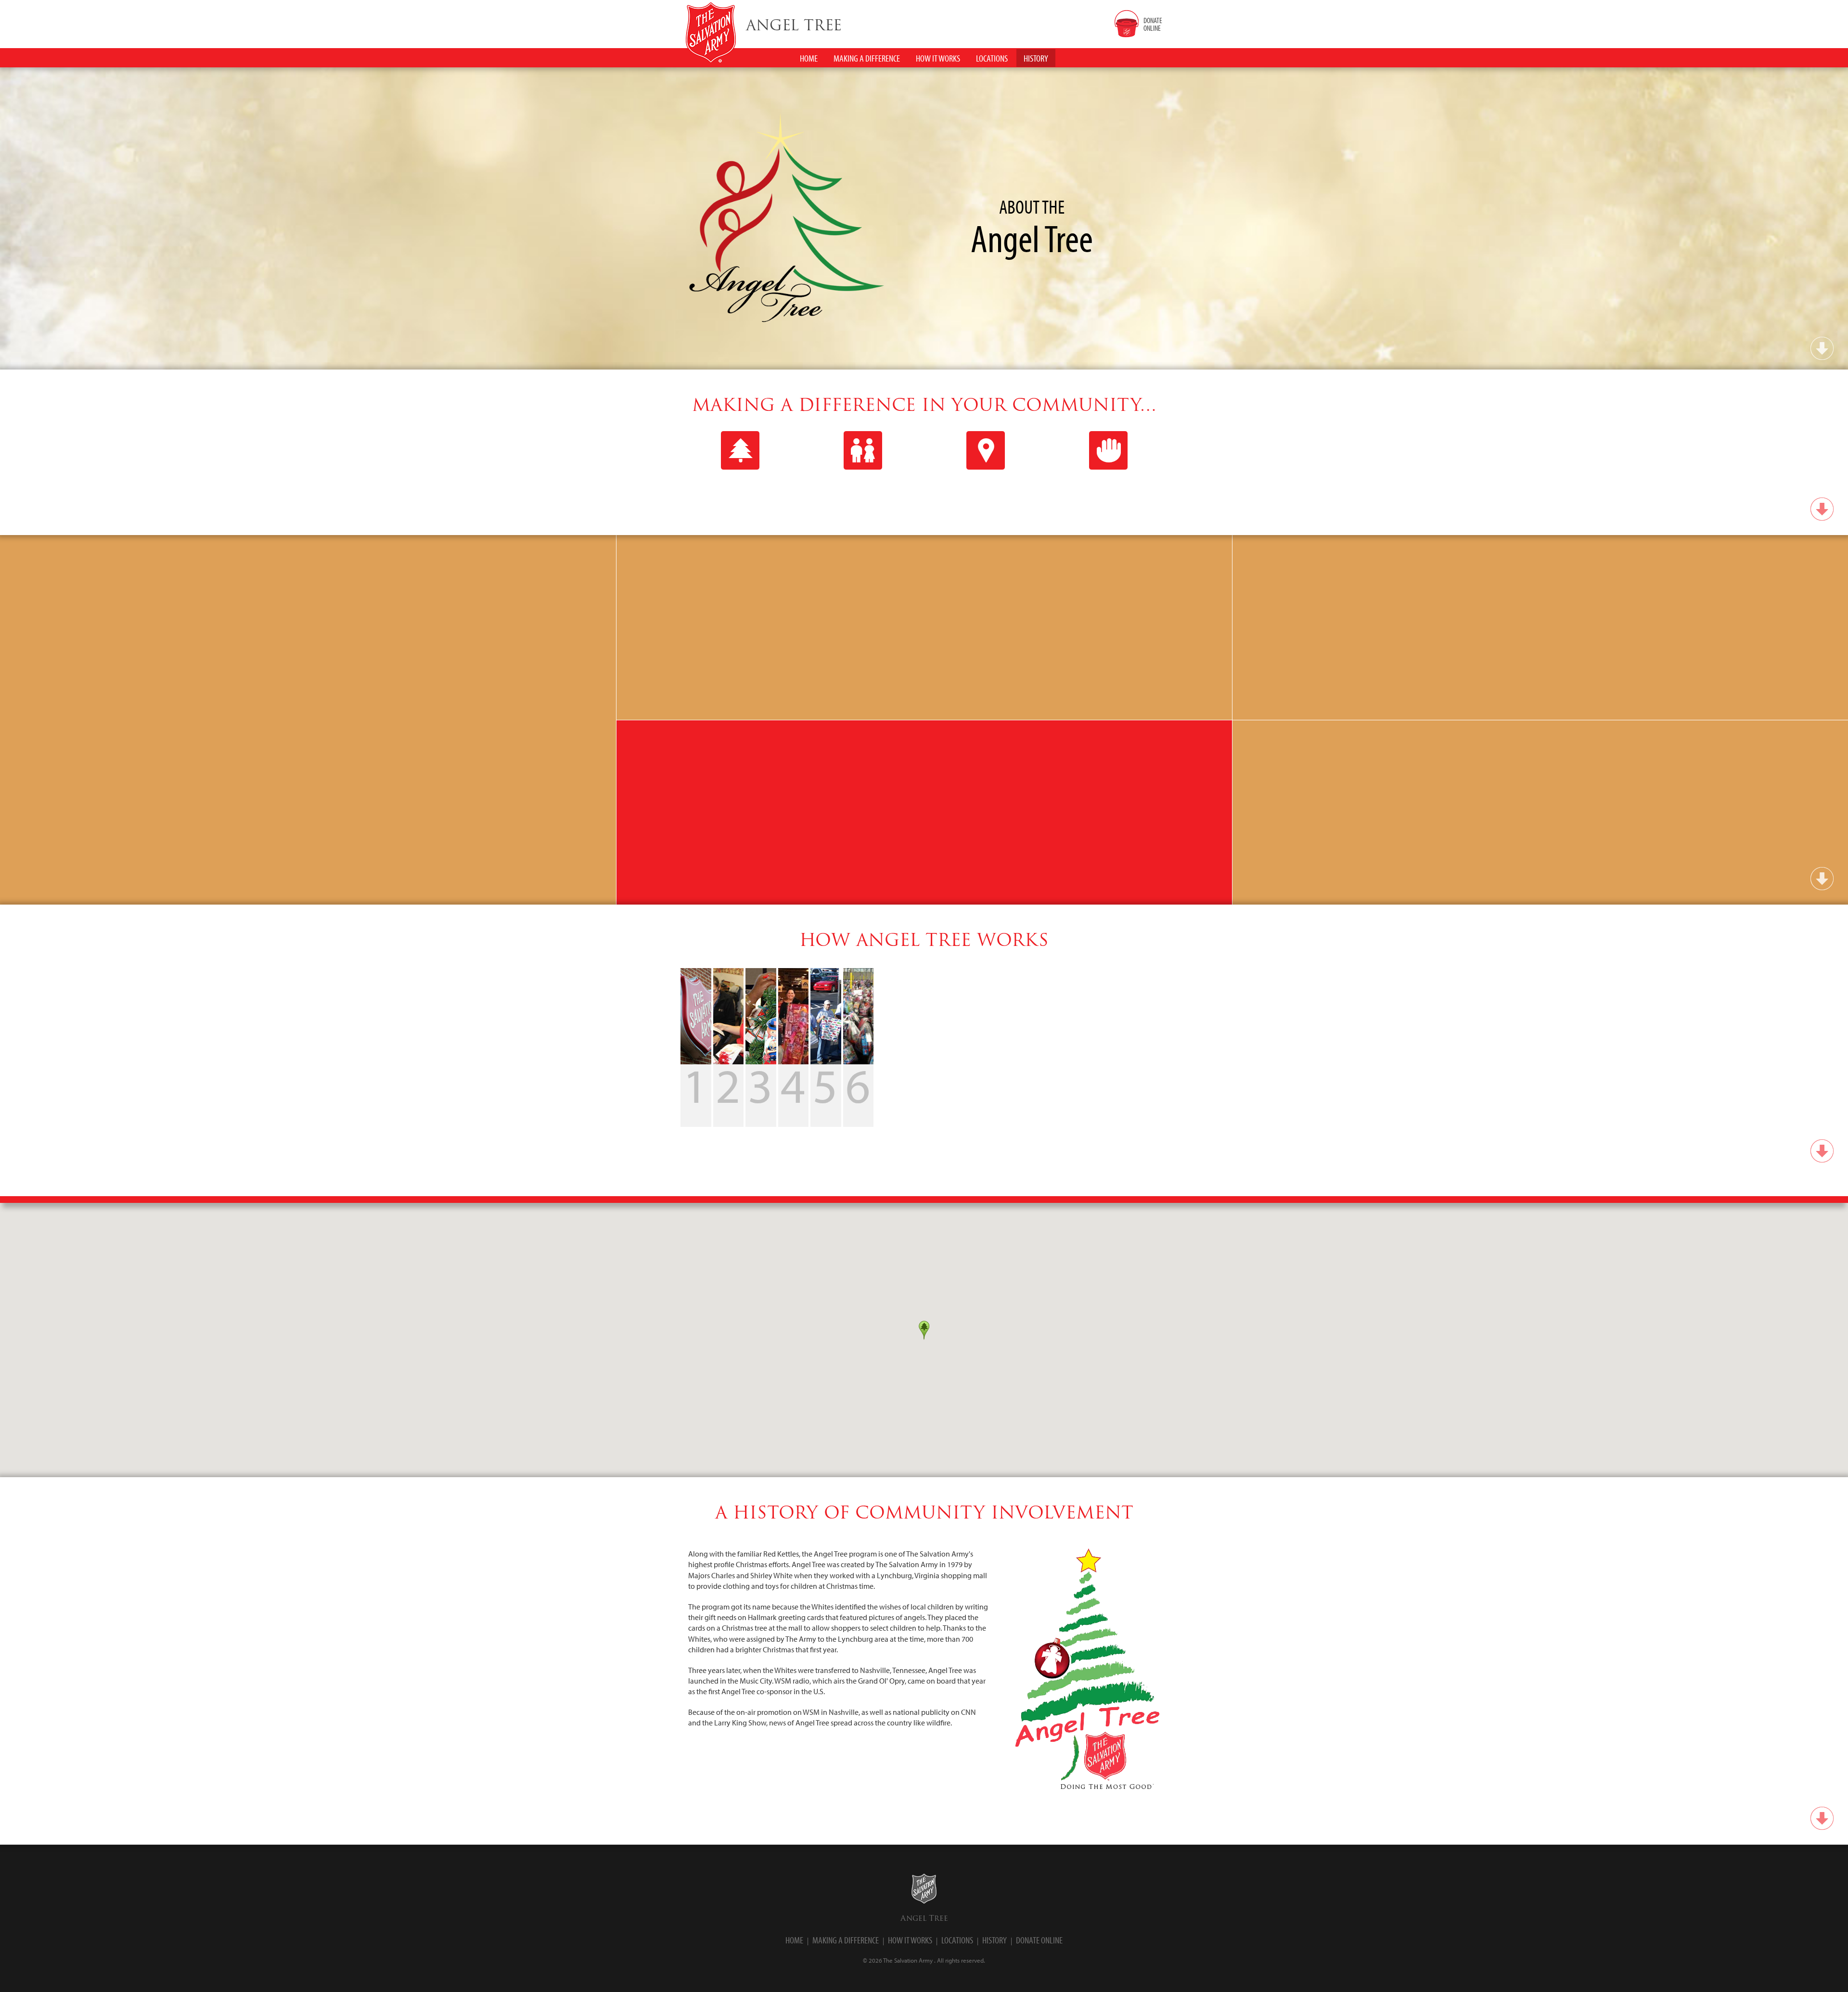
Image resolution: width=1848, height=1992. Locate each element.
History (995, 1940)
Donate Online (1039, 1940)
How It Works (910, 1940)
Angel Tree (924, 1918)
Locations (957, 1940)
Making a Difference (846, 1940)
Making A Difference (867, 58)
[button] (924, 1330)
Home (794, 1940)
